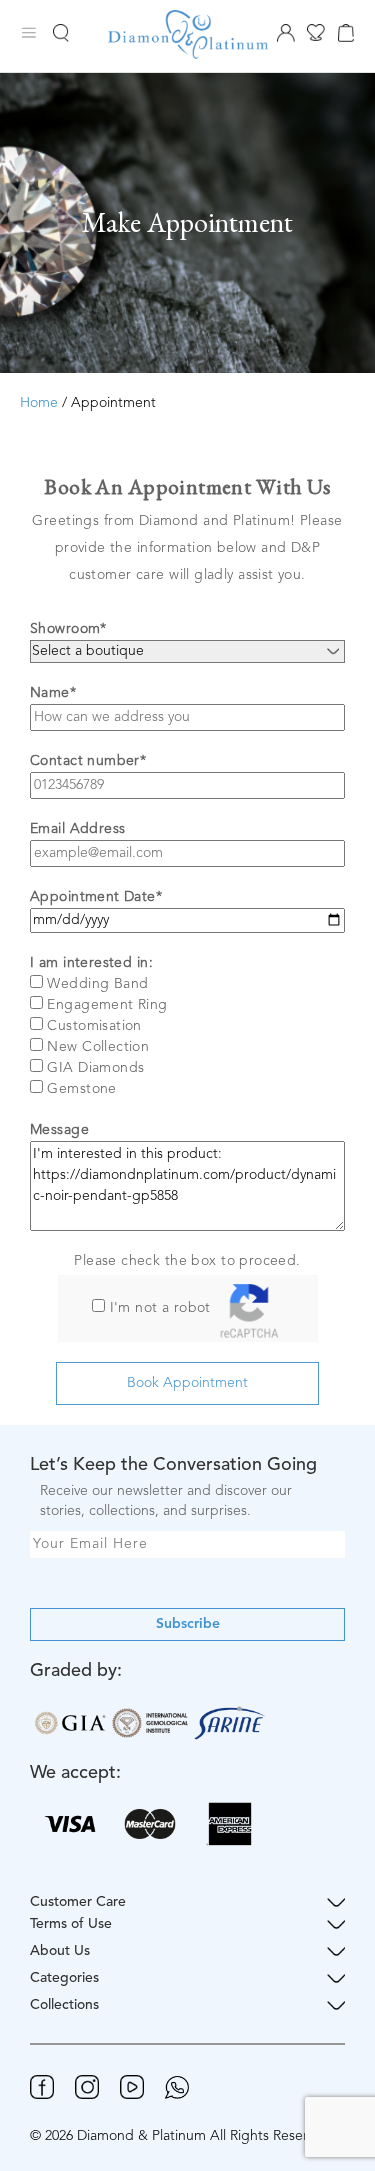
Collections (64, 2005)
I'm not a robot (160, 1308)
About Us (60, 1951)
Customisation (94, 1026)
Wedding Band (97, 984)
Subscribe (188, 1624)
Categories (64, 1978)
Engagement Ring (107, 1005)
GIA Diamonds (95, 1068)
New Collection (98, 1047)
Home (39, 403)
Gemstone (81, 1089)
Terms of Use (71, 1924)
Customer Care (78, 1902)
